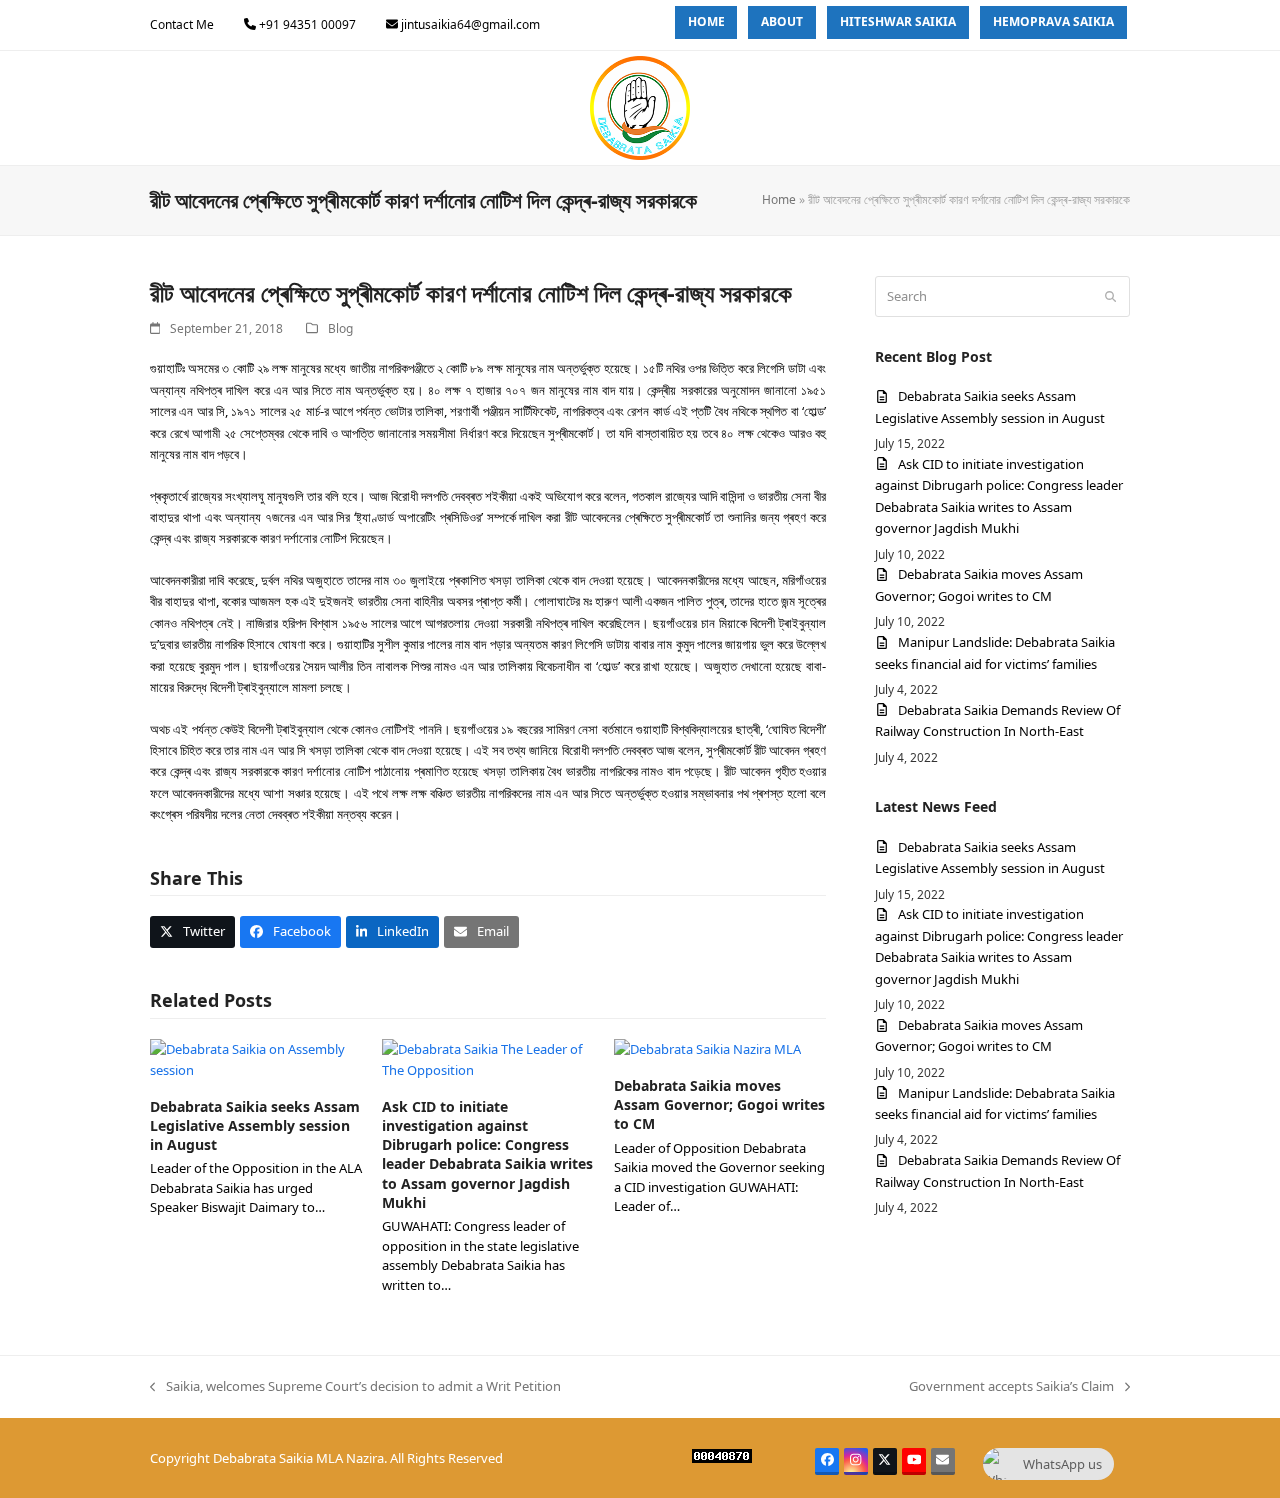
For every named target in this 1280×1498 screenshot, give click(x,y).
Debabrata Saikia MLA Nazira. (300, 1458)
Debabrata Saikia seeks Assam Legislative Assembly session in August (255, 1126)
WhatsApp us (1062, 1464)
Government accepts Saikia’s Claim (1011, 1387)
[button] (192, 931)
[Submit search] (1110, 296)
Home (779, 199)
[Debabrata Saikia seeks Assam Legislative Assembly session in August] (256, 1059)
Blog (340, 328)
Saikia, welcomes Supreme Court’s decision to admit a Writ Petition (355, 1387)
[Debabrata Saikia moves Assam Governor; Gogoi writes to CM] (707, 1049)
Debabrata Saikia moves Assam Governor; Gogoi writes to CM (719, 1105)
